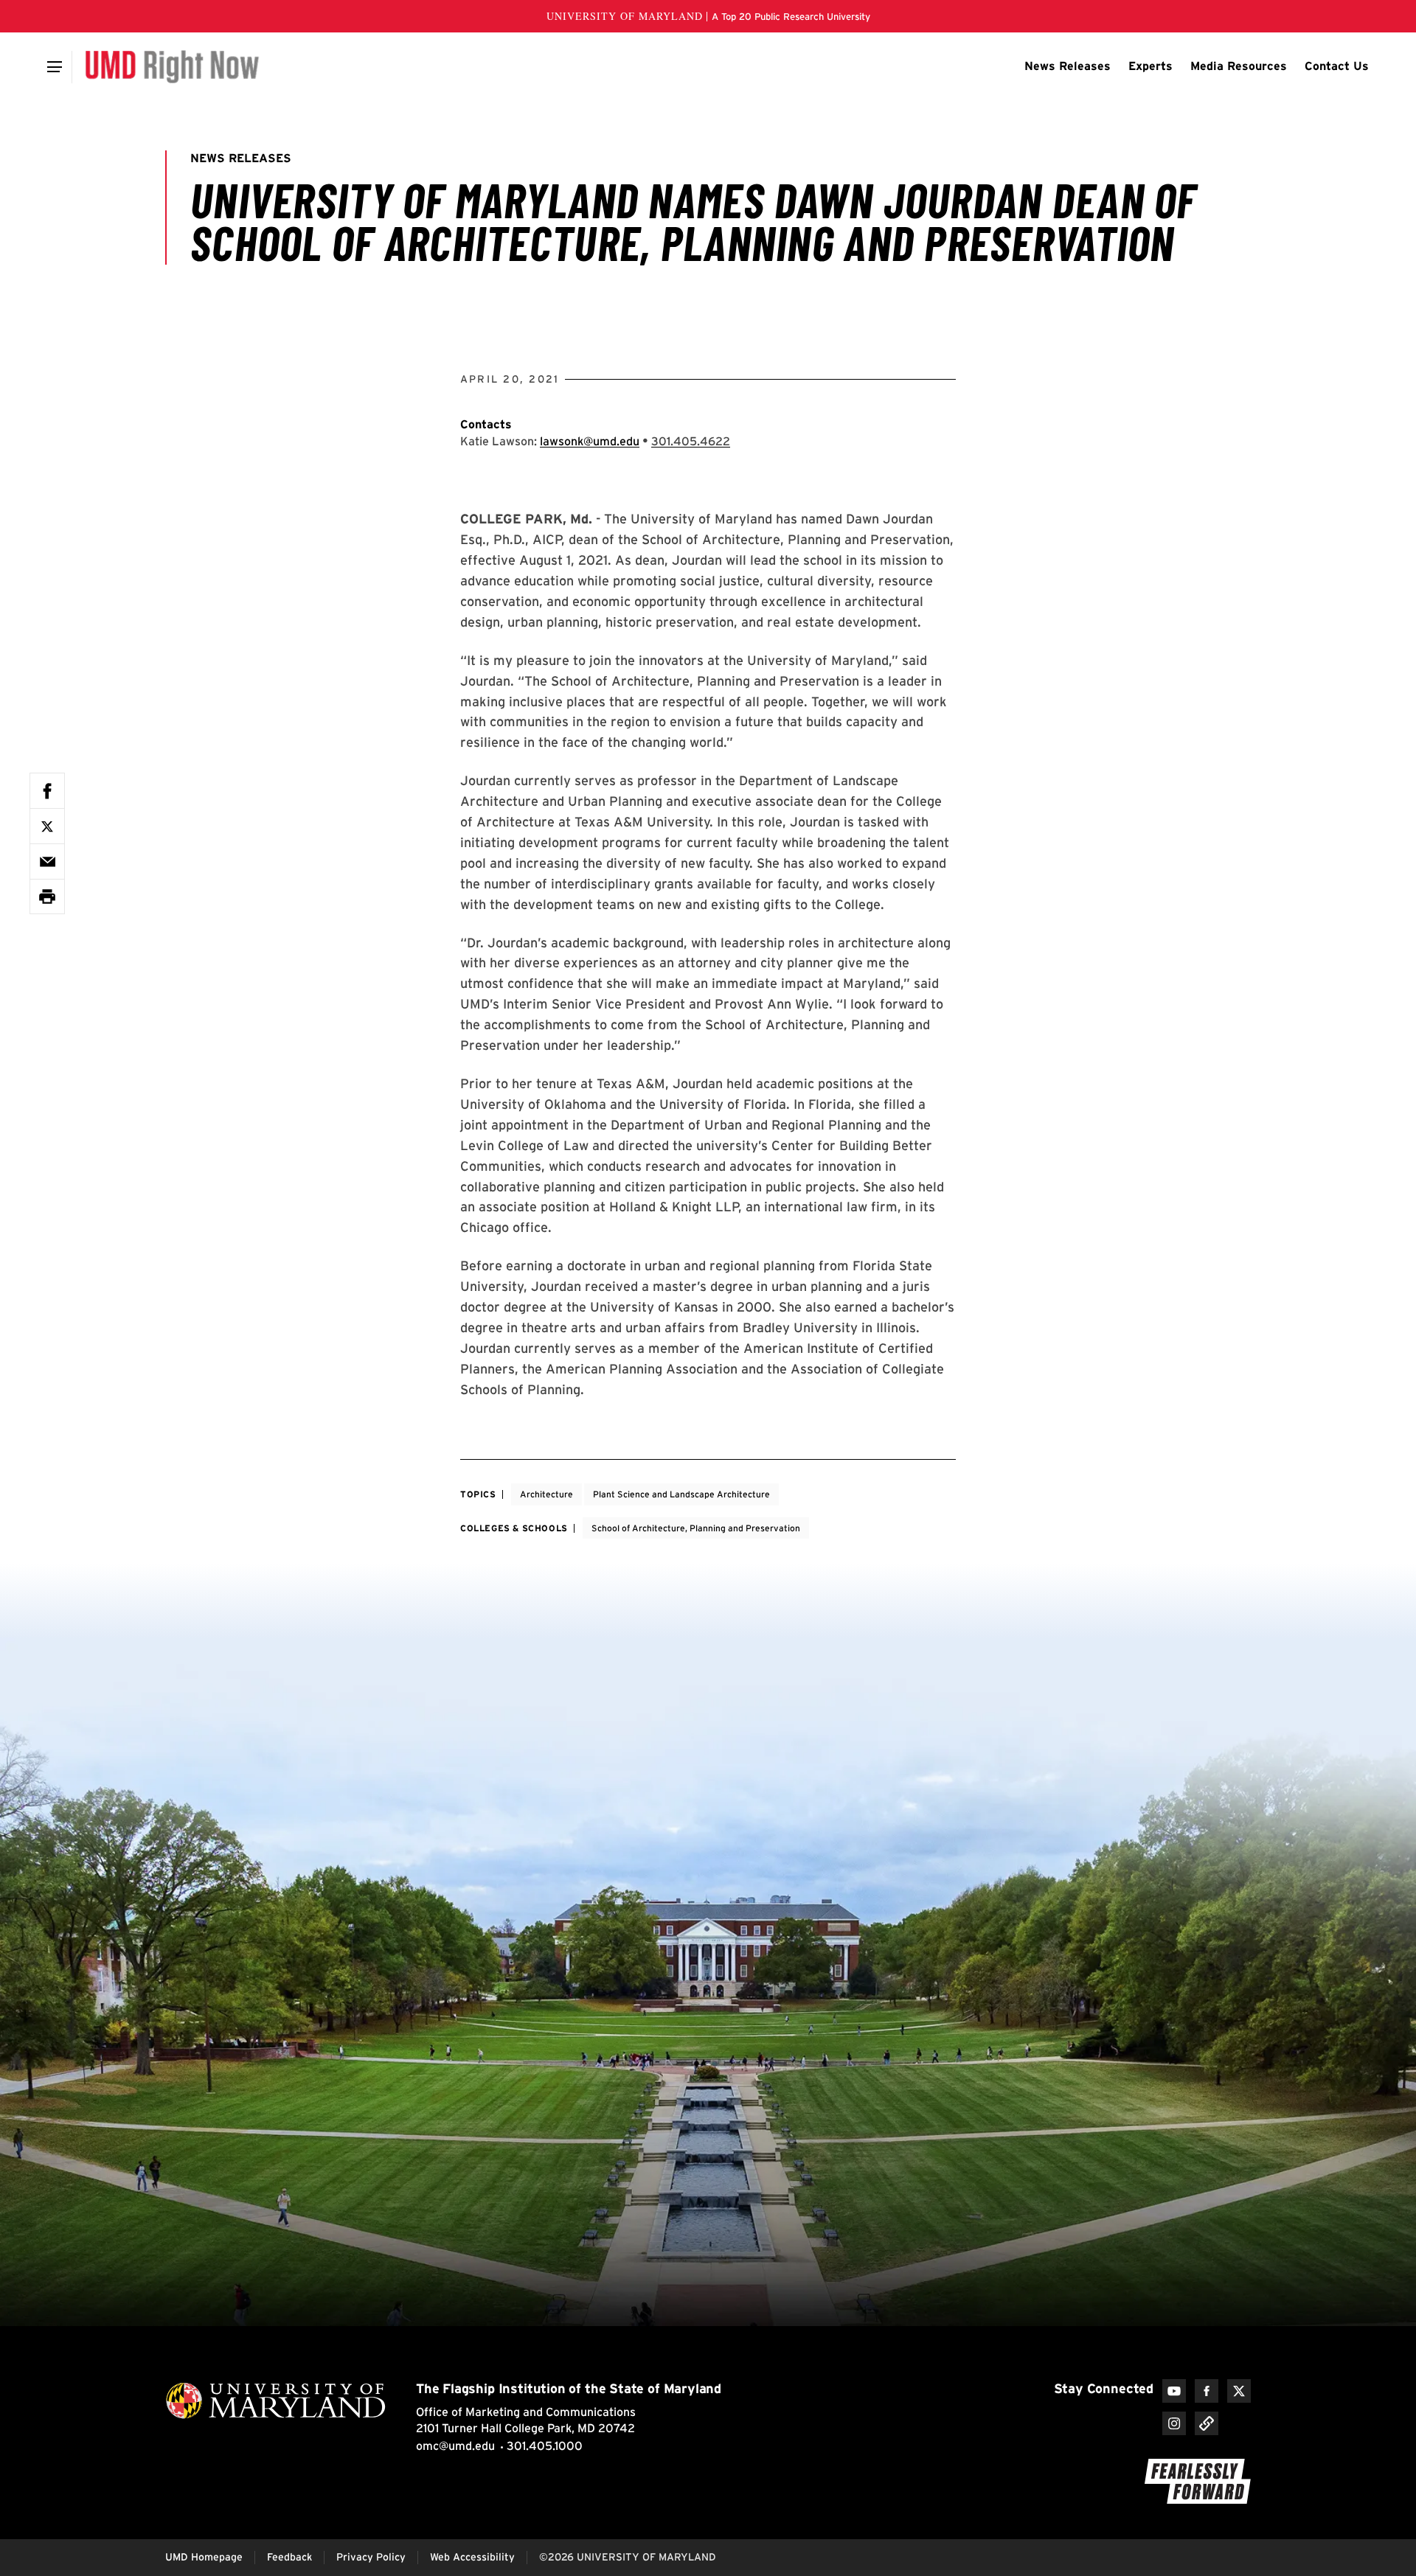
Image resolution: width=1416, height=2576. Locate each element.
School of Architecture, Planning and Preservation (696, 1528)
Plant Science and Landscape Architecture (681, 1494)
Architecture (546, 1494)
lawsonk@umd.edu (590, 441)
